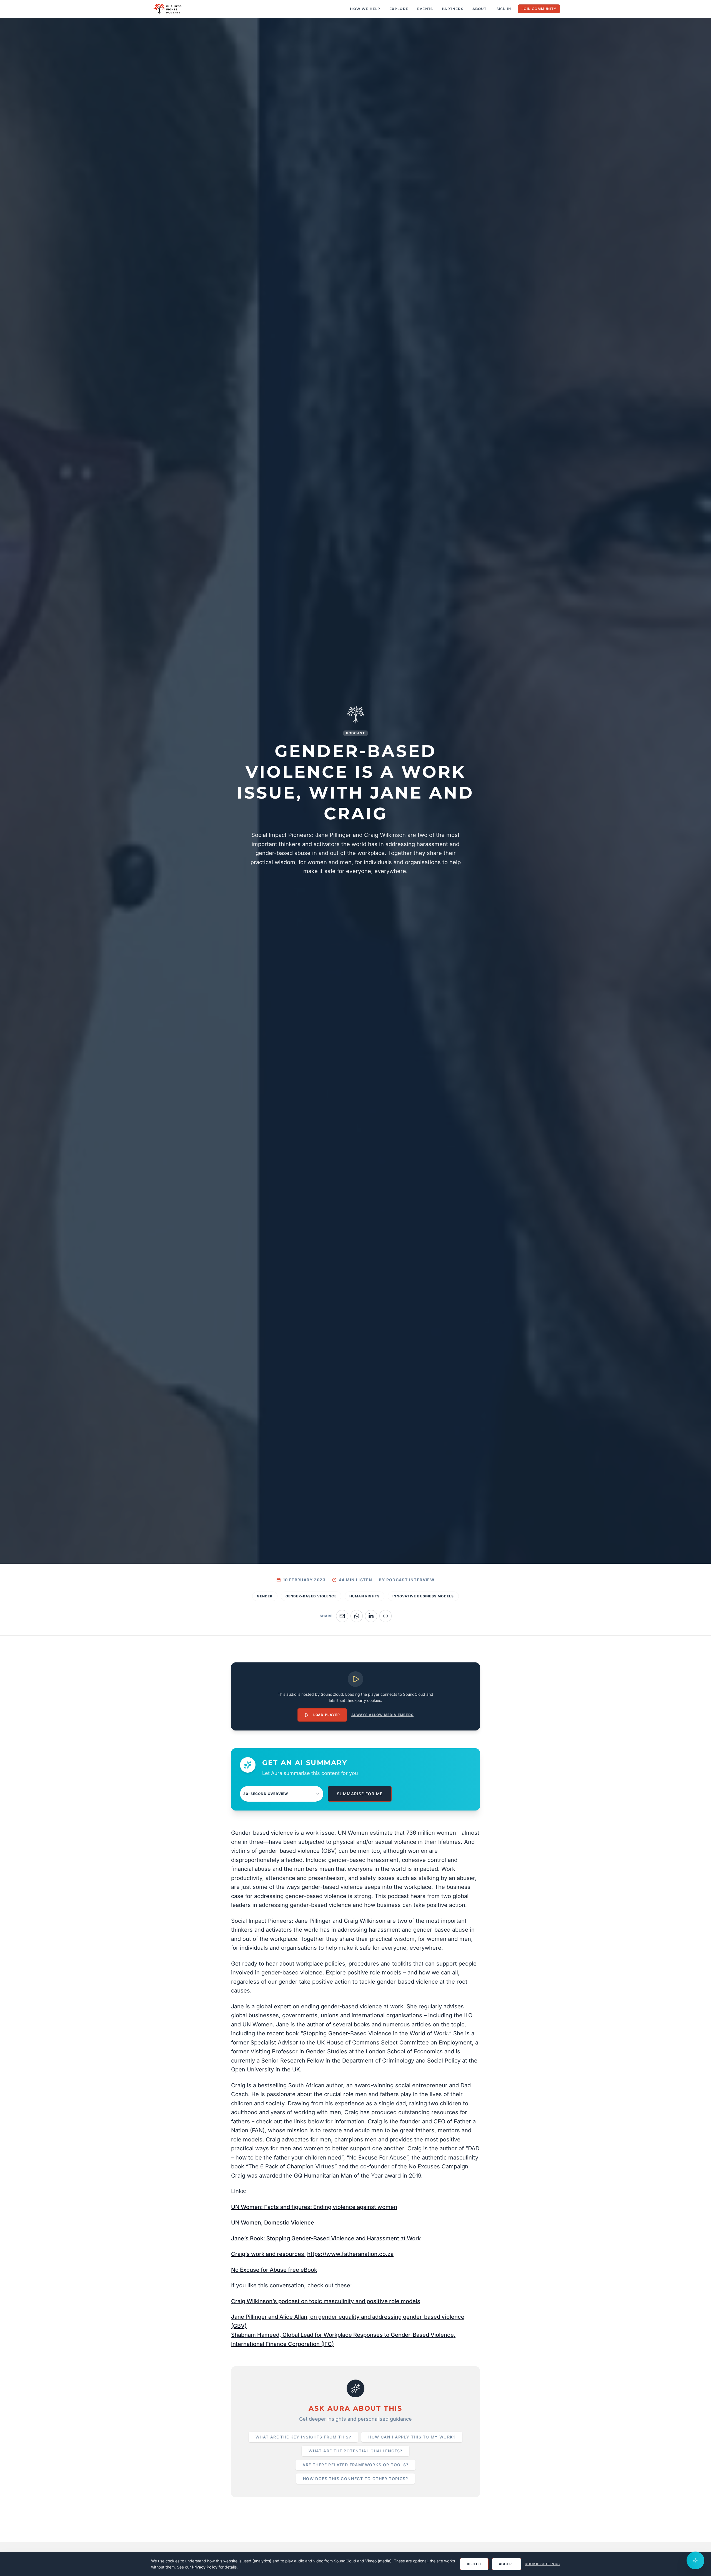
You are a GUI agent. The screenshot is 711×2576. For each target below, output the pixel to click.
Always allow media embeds (382, 1715)
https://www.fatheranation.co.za (350, 2254)
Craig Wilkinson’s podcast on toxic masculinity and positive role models (326, 2301)
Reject (474, 2564)
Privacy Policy (205, 2567)
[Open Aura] (695, 2560)
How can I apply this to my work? (412, 2437)
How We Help (365, 9)
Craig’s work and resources (268, 2254)
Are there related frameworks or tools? (355, 2465)
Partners (453, 9)
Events (425, 9)
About (479, 9)
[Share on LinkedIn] (371, 1616)
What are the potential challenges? (355, 2451)
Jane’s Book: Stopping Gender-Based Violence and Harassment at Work (326, 2238)
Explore (399, 9)
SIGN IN (504, 9)
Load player (327, 1715)
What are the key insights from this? (303, 2437)
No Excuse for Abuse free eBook (274, 2270)
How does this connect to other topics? (355, 2479)
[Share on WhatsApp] (357, 1616)
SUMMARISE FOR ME (360, 1794)
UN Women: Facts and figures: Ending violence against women (314, 2207)
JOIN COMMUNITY (539, 9)
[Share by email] (342, 1616)
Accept (507, 2564)
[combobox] (282, 1794)
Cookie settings (542, 2564)
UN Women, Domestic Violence (273, 2223)
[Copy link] (385, 1616)
